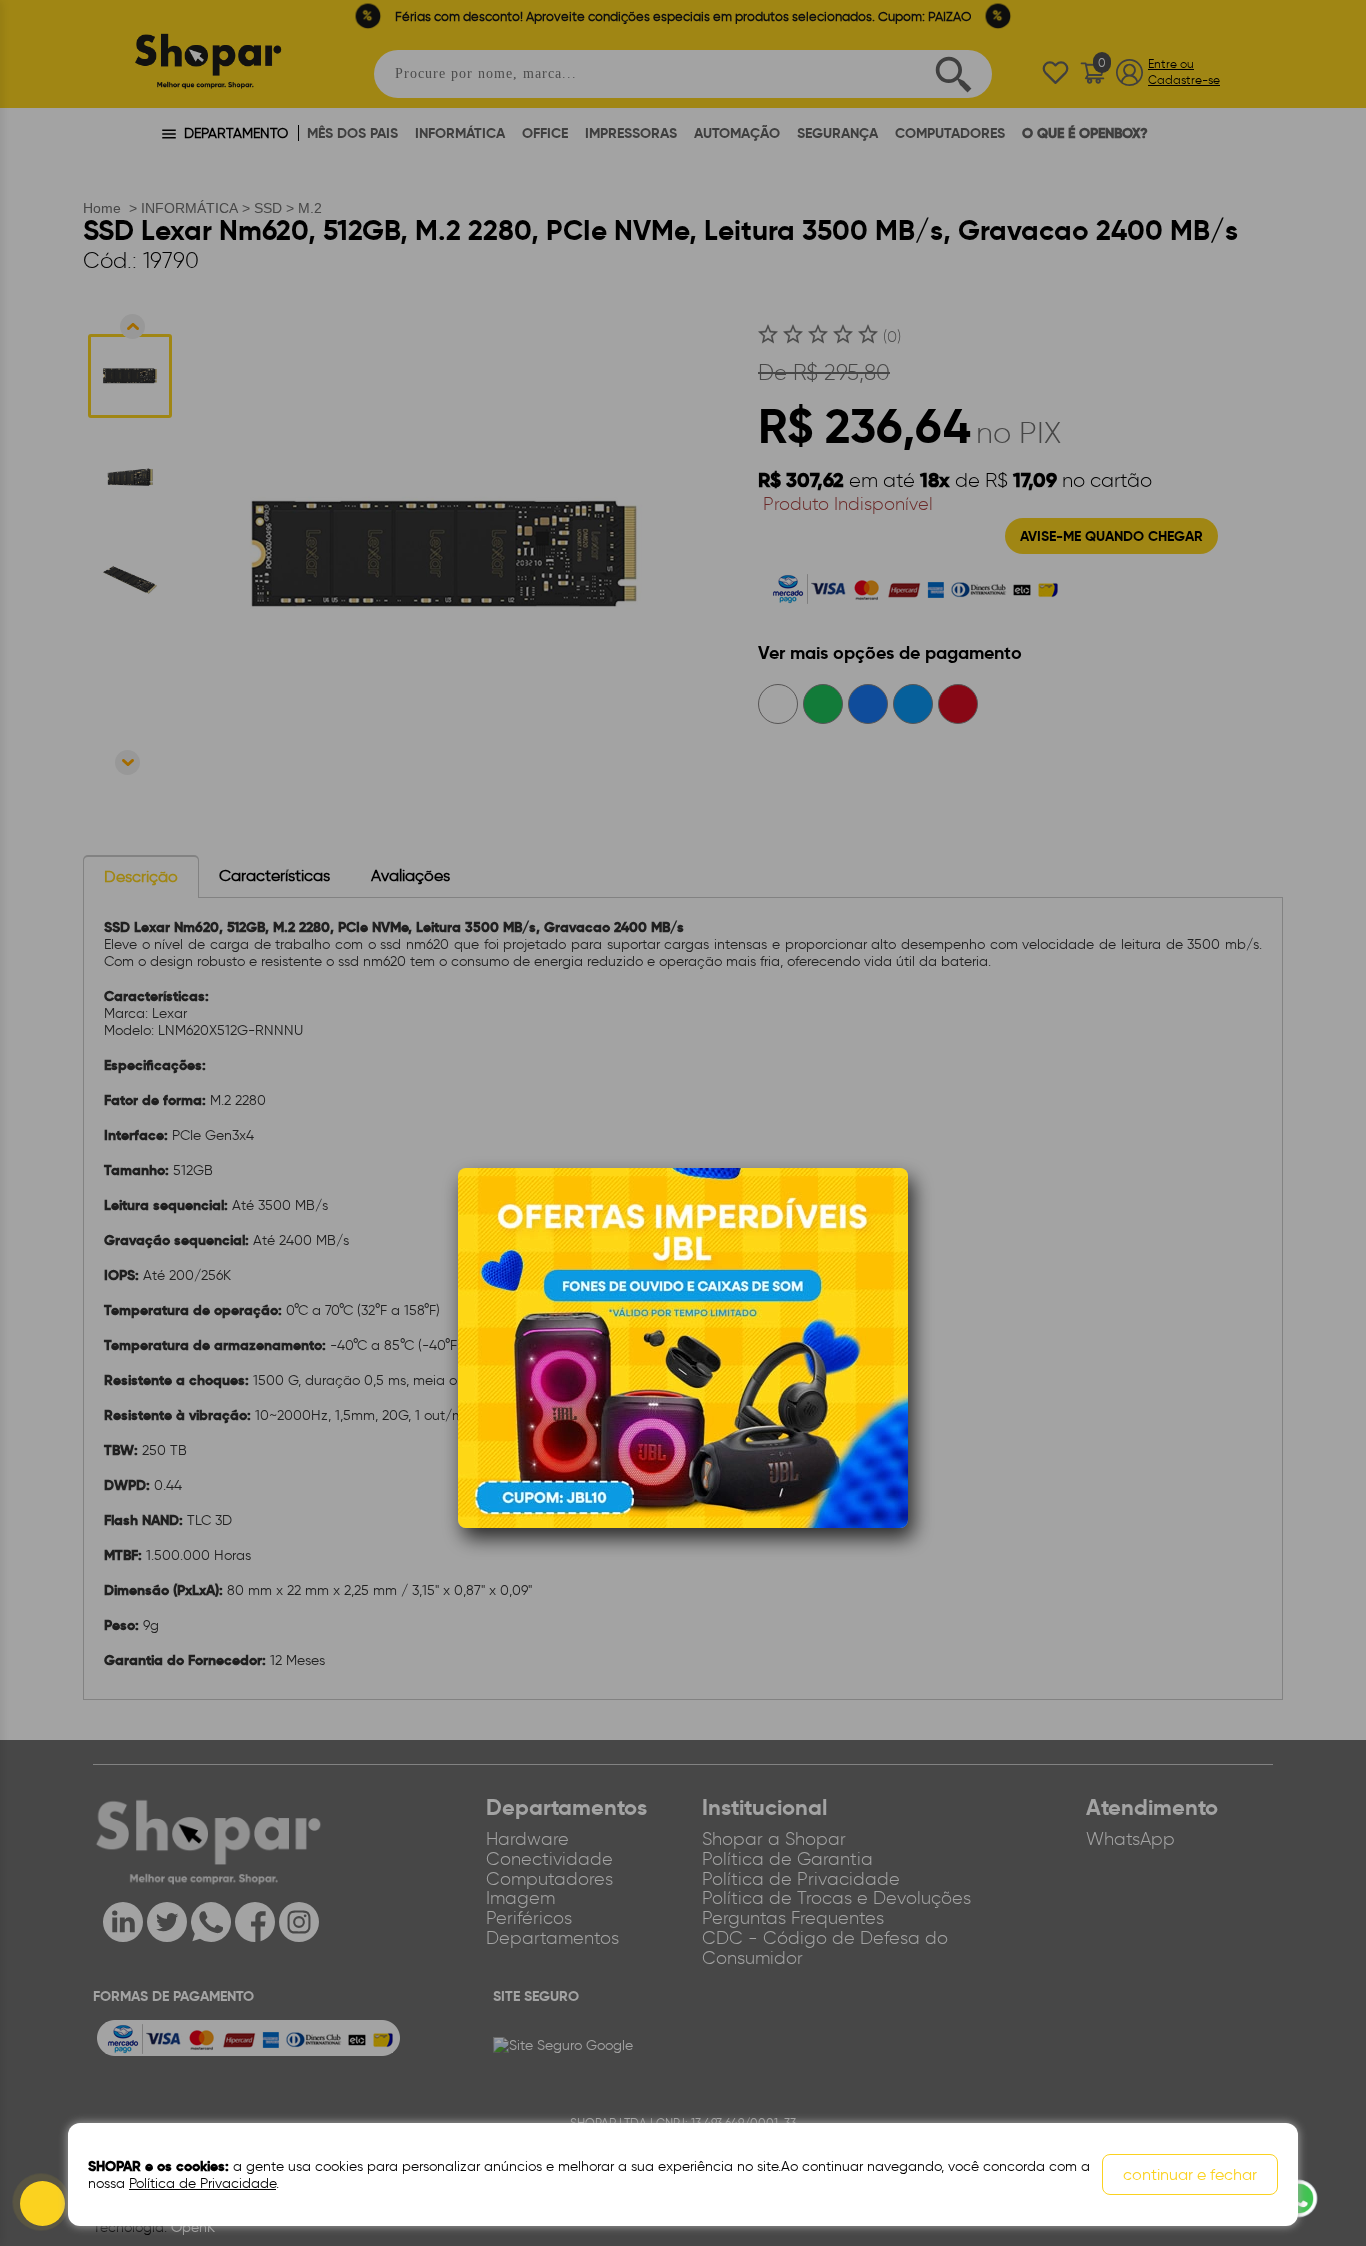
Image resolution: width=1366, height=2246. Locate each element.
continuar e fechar (1190, 2174)
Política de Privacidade (202, 2183)
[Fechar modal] (892, 1213)
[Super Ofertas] (683, 1346)
